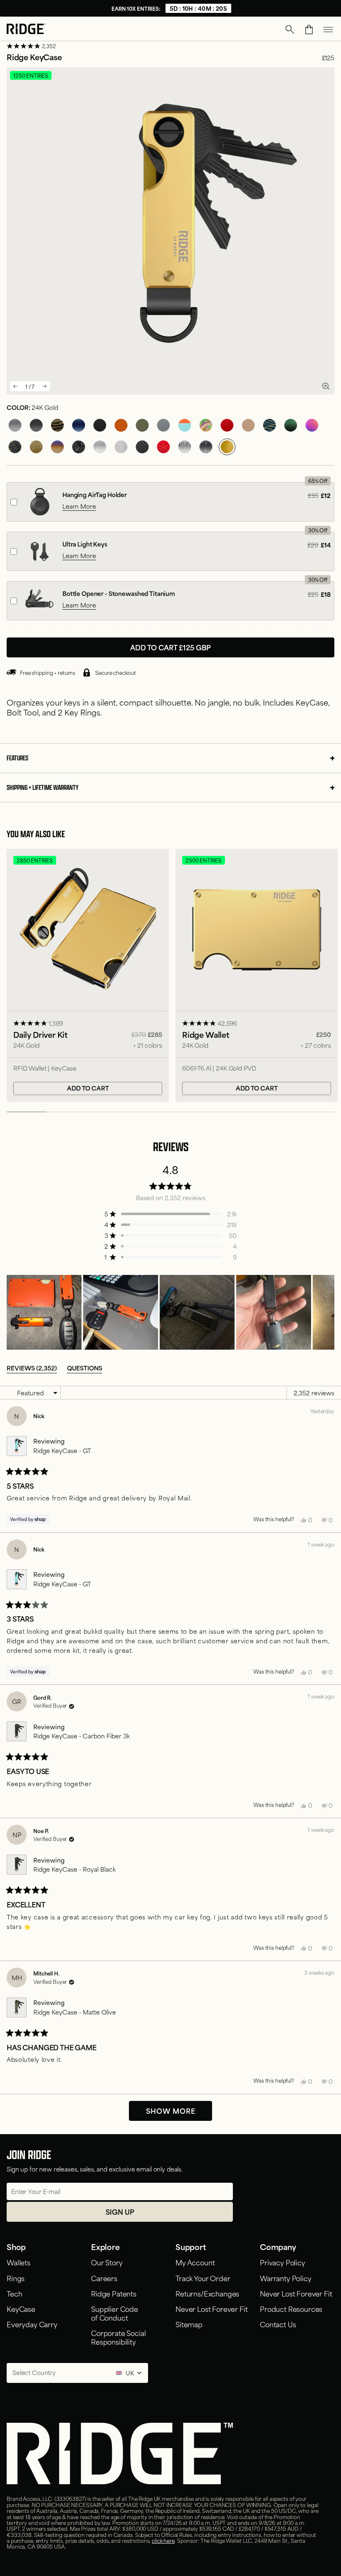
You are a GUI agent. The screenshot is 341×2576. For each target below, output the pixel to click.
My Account (195, 2262)
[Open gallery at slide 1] (326, 386)
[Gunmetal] (15, 425)
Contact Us (278, 2324)
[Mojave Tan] (248, 425)
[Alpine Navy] (79, 425)
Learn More (79, 506)
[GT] (185, 425)
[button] (290, 29)
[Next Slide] (328, 1312)
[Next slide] (44, 386)
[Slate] (163, 425)
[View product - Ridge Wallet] (257, 975)
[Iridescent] (312, 425)
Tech (14, 2293)
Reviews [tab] (32, 1368)
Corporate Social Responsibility (118, 2337)
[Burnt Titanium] (57, 447)
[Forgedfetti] (15, 447)
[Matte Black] (100, 425)
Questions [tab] (85, 1368)
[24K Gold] (227, 447)
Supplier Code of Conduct (115, 2313)
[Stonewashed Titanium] (100, 447)
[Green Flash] (291, 425)
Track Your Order (203, 2278)
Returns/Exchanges (207, 2293)
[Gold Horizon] (269, 425)
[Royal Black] (36, 425)
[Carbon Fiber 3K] (142, 447)
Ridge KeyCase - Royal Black (74, 1869)
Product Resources (291, 2309)
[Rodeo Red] (227, 425)
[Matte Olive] (142, 425)
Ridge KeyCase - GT (62, 1450)
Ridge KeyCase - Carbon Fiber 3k (82, 1736)
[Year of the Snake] (163, 447)
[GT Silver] (121, 447)
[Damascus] (185, 447)
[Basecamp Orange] (121, 425)
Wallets (19, 2262)
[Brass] (36, 447)
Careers (104, 2278)
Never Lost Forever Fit (211, 2309)
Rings (16, 2278)
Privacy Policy (283, 2262)
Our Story (107, 2262)
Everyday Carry (32, 2324)
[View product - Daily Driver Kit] (88, 975)
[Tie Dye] (206, 425)
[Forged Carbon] (79, 447)
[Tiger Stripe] (57, 425)
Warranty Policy (286, 2278)
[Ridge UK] (26, 30)
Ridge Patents (114, 2293)
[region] (170, 1312)
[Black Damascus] (206, 447)
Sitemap (189, 2324)
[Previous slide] (15, 386)
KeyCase (21, 2309)
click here (163, 2540)
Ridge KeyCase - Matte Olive (75, 2012)
